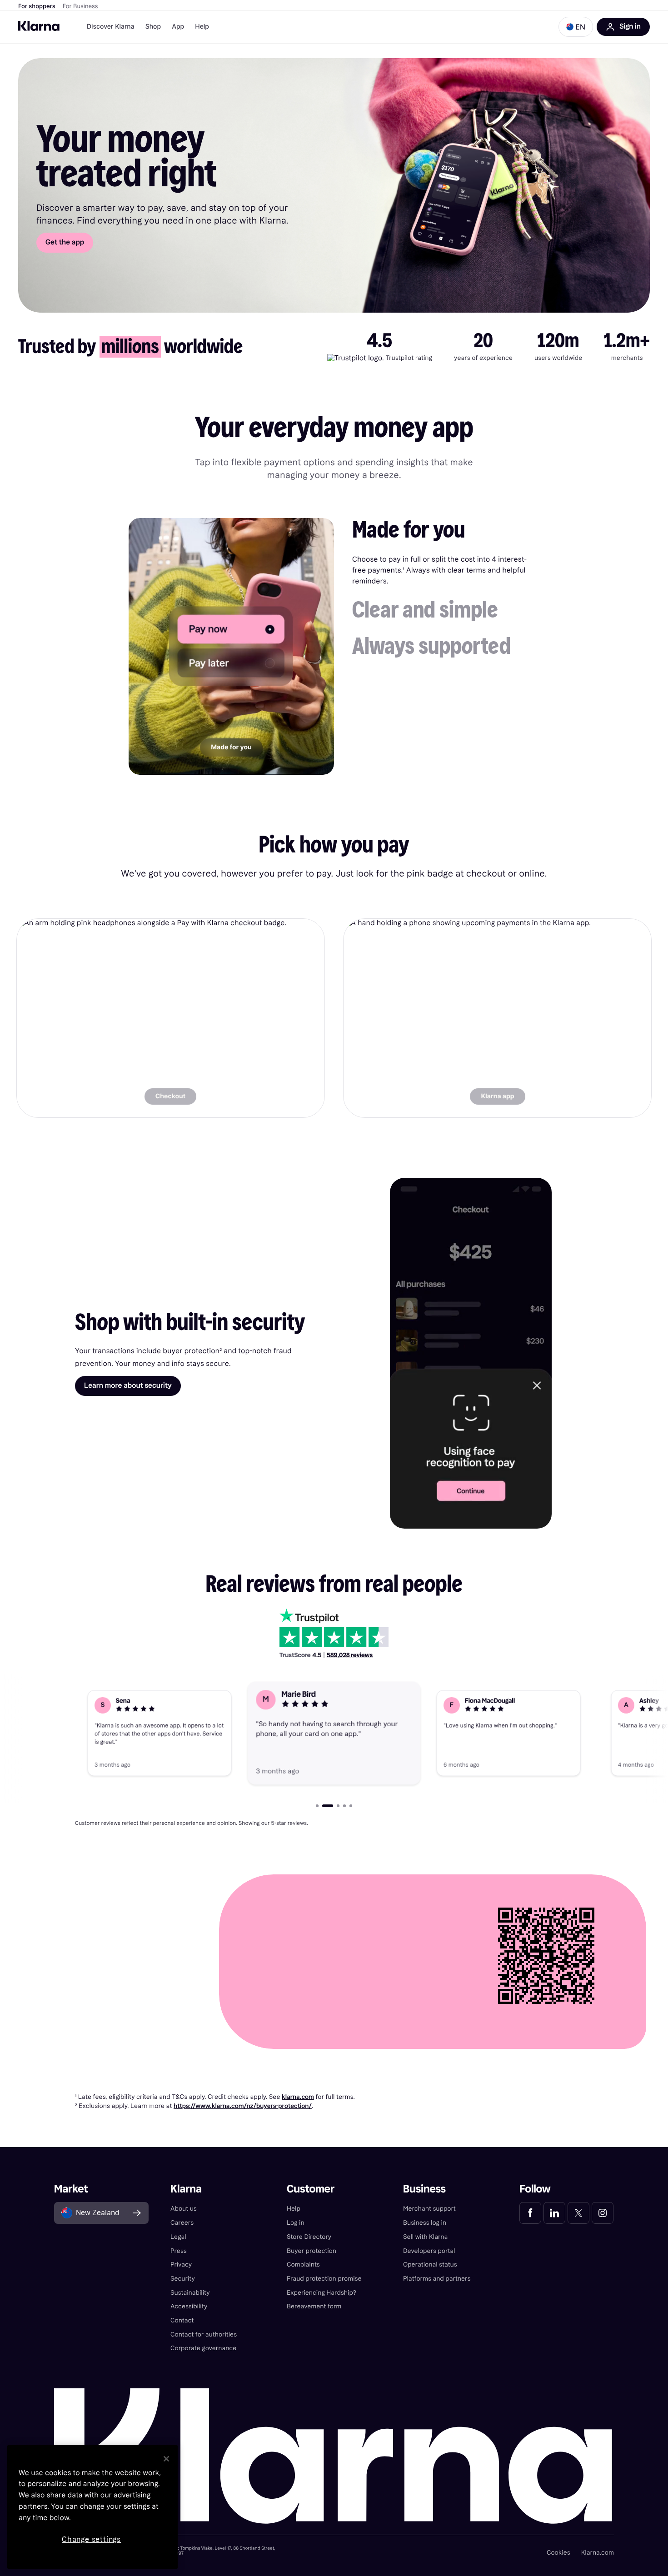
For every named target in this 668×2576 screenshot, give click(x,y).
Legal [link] (178, 2237)
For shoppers (37, 6)
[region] (92, 2507)
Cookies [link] (558, 2553)
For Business (80, 6)
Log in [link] (296, 2223)
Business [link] (424, 2189)
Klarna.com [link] (598, 2553)
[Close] (166, 2459)
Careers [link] (182, 2223)
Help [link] (294, 2209)
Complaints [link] (303, 2265)
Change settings (91, 2539)
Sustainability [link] (190, 2293)
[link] (171, 1018)
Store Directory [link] (309, 2237)
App (178, 27)
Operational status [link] (430, 2265)
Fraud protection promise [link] (324, 2279)
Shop (153, 27)
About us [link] (184, 2209)
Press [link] (179, 2251)
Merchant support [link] (429, 2209)
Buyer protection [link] (312, 2251)
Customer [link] (311, 2189)
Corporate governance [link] (203, 2348)
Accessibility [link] (189, 2306)
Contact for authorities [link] (204, 2334)
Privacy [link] (181, 2265)
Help (202, 27)
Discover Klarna (111, 27)
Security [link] (183, 2279)
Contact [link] (182, 2320)
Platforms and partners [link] (437, 2279)
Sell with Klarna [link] (425, 2237)
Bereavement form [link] (314, 2306)
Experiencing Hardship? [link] (322, 2293)
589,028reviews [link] (350, 1655)
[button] (576, 27)
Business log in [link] (425, 2223)
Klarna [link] (186, 2189)
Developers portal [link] (429, 2251)
